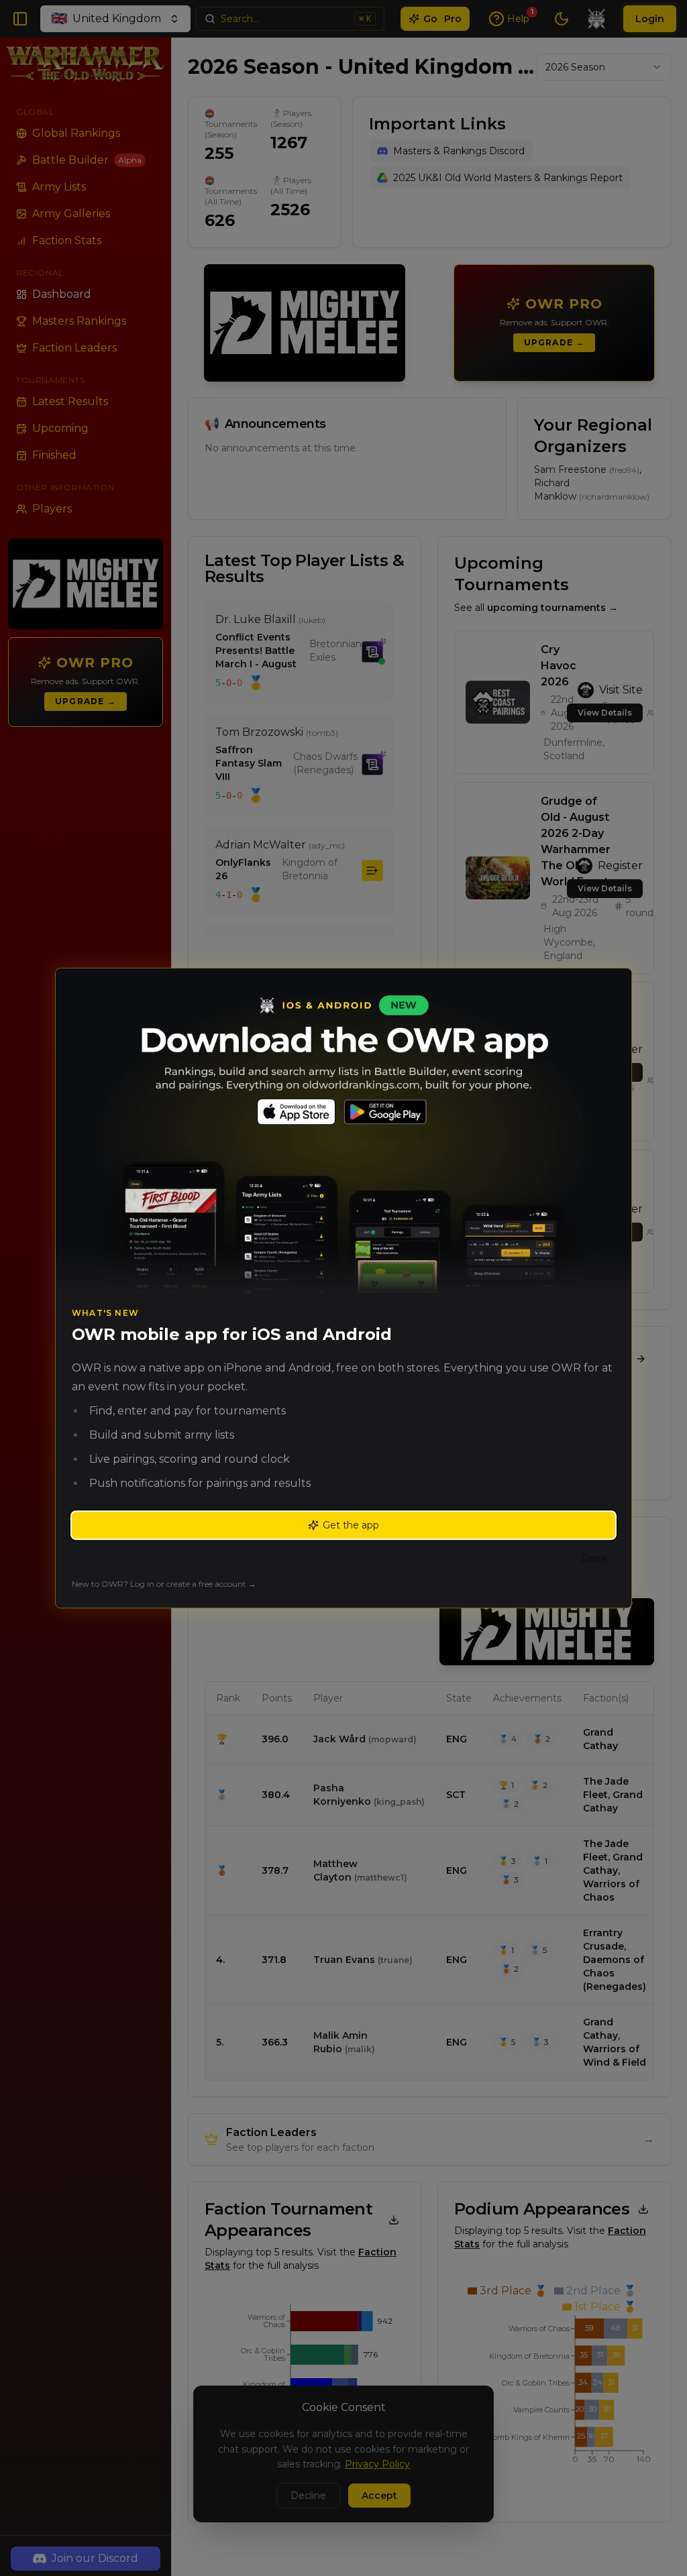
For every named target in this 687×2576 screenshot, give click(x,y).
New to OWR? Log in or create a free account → (164, 1584)
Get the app (351, 1525)
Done (594, 1559)
